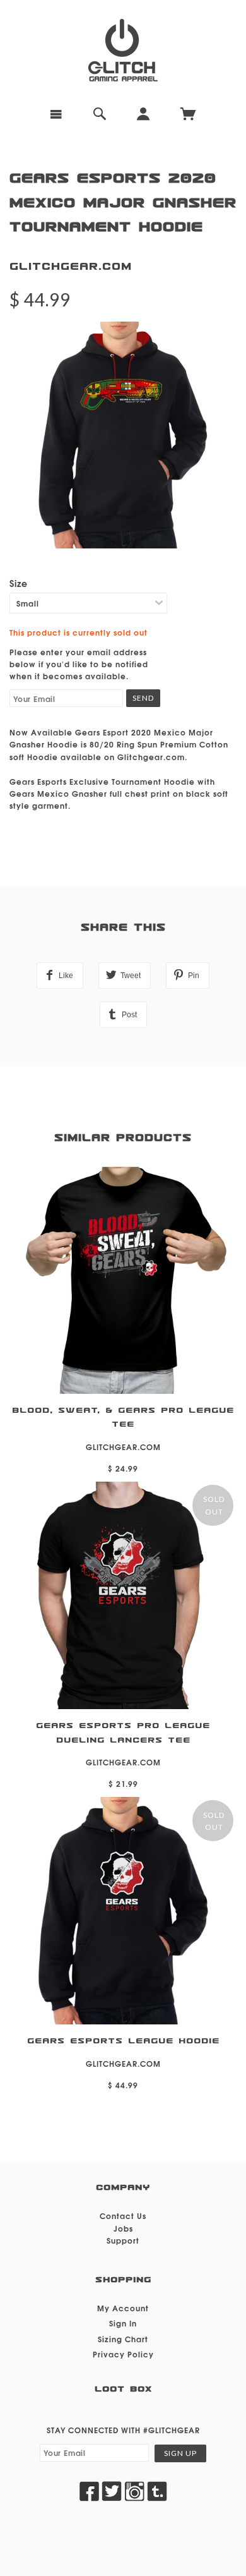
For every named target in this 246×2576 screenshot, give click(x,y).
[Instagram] (134, 2491)
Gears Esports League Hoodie (123, 2041)
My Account (123, 2308)
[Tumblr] (157, 2491)
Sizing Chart (123, 2339)
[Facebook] (89, 2491)
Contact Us (123, 2216)
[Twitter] (112, 2491)
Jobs (123, 2228)
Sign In (123, 2323)
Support (123, 2240)
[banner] (123, 51)
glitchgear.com (71, 266)
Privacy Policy (123, 2354)
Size (19, 583)
